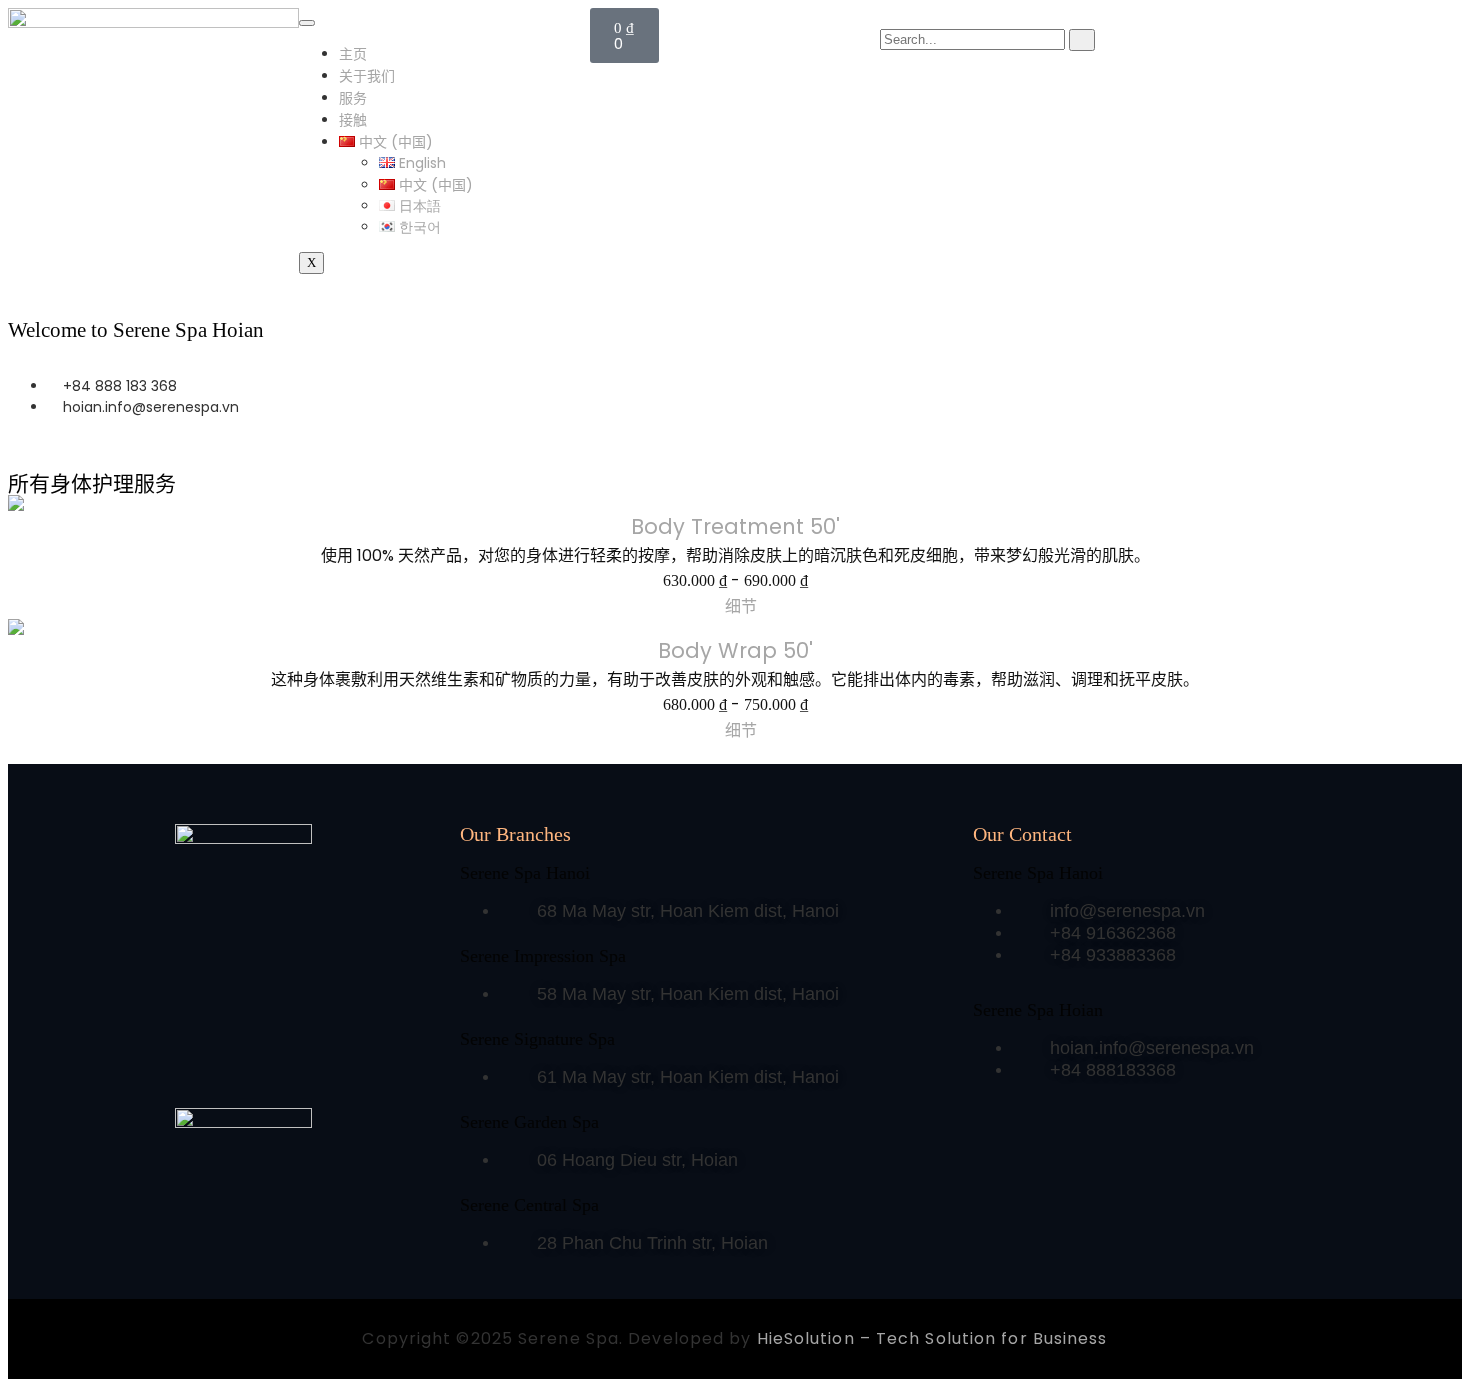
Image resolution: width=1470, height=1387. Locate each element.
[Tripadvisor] (291, 1070)
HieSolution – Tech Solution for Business (932, 1338)
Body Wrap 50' (735, 650)
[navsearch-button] (885, 18)
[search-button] (1082, 40)
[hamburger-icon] (307, 23)
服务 (353, 98)
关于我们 (367, 76)
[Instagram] (248, 1070)
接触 (353, 120)
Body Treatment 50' (735, 526)
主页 (353, 54)
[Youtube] (334, 1070)
